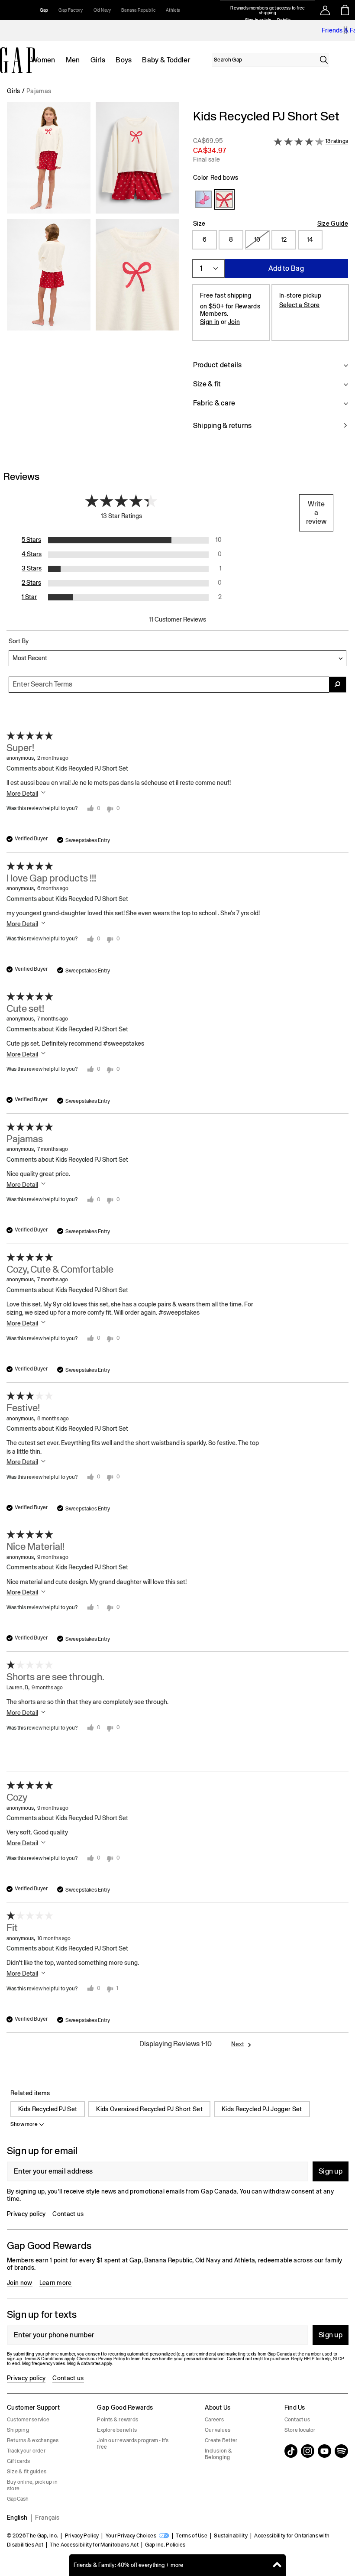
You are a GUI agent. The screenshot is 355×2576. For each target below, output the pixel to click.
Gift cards (18, 2461)
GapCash (18, 2499)
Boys (124, 60)
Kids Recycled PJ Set (48, 2109)
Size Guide (333, 224)
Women (43, 60)
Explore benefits (117, 2430)
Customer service (28, 2420)
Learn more (56, 2283)
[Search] (324, 60)
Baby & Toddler (166, 60)
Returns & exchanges (33, 2440)
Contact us (68, 2214)
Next (238, 2044)
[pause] (345, 30)
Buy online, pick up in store (32, 2485)
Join (234, 322)
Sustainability (231, 2536)
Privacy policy (26, 2214)
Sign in (210, 322)
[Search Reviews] (338, 685)
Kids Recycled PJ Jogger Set (262, 2109)
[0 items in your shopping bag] (345, 10)
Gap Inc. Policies (165, 2545)
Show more (24, 2124)
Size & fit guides (27, 2472)
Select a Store (299, 305)
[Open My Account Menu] (325, 10)
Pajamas (39, 91)
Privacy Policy (82, 2536)
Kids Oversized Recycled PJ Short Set (149, 2109)
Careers (214, 2420)
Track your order (26, 2451)
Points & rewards (118, 2420)
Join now (20, 2283)
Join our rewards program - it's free (133, 2444)
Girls (98, 60)
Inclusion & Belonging (218, 2454)
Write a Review (316, 513)
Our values (218, 2430)
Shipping (18, 2430)
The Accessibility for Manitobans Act (94, 2545)
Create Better (221, 2440)
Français (47, 2518)
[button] (93, 275)
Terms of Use (192, 2536)
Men (73, 60)
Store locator (300, 2430)
